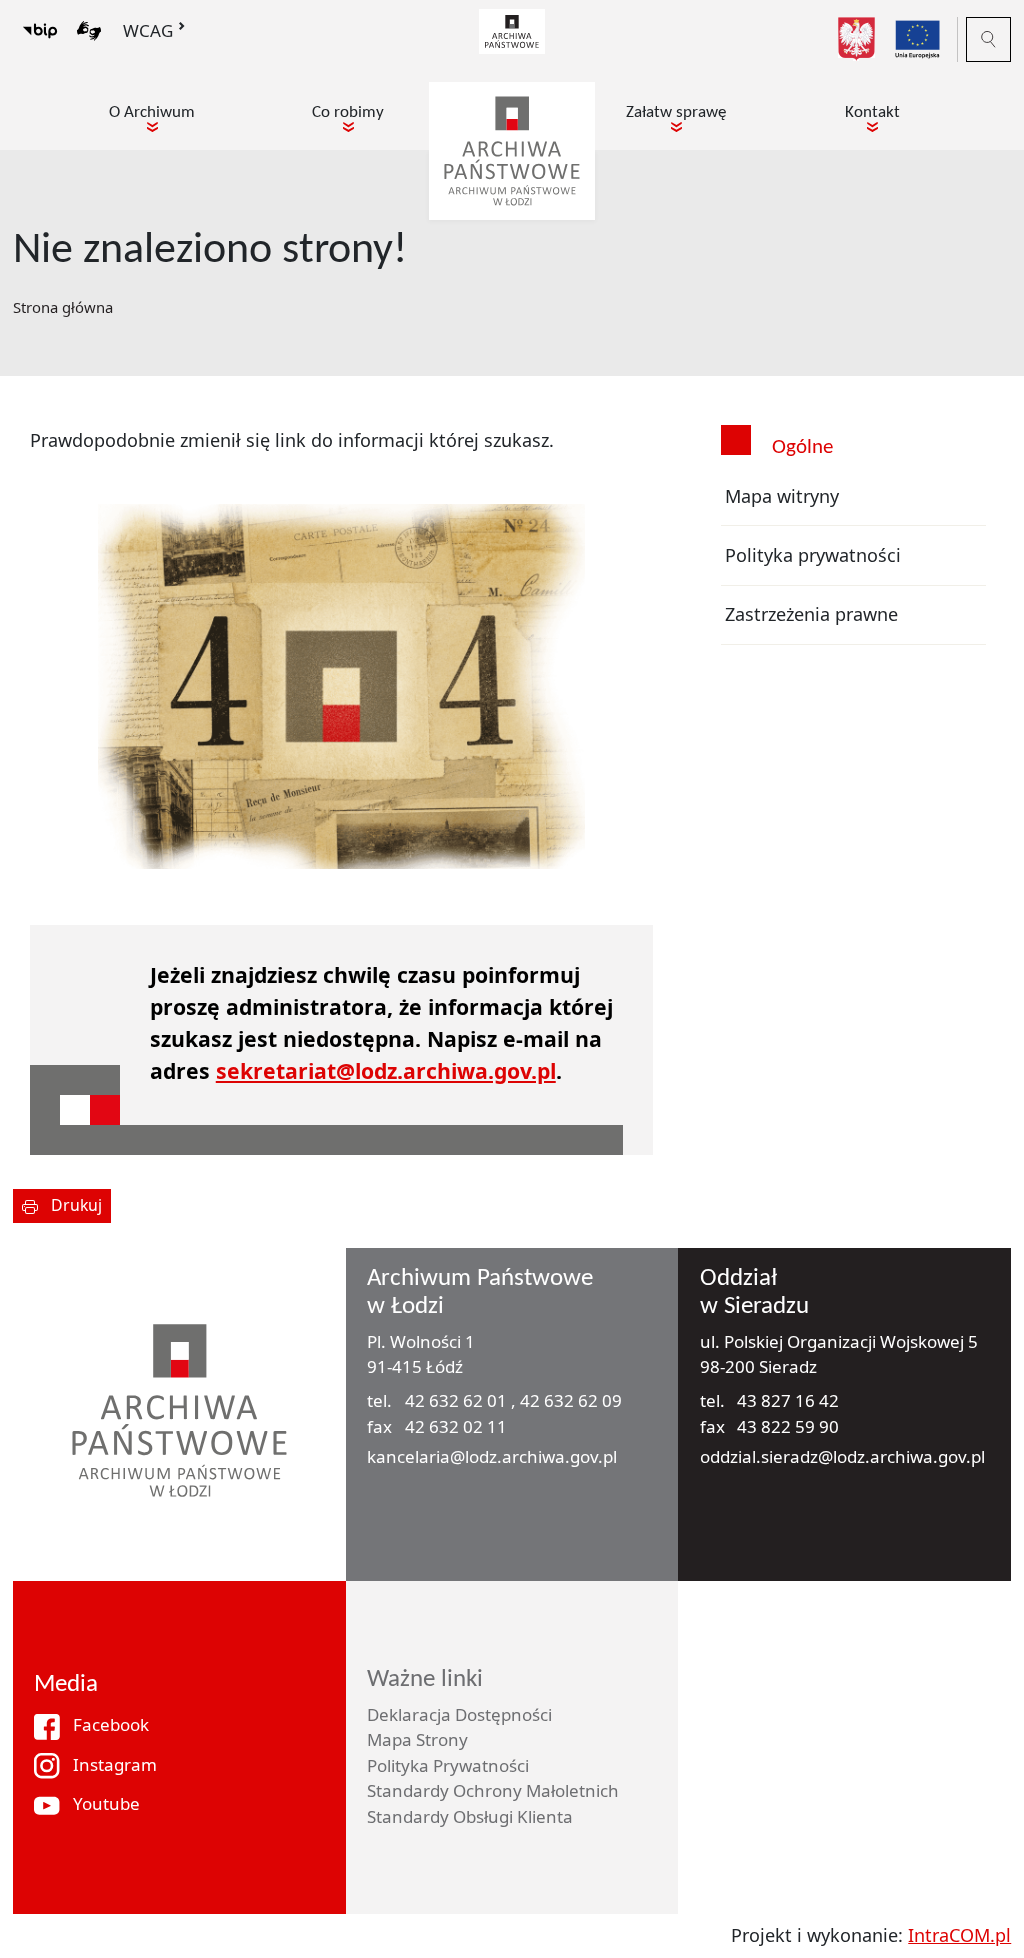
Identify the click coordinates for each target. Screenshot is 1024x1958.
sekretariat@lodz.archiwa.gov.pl (386, 1070)
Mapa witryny (782, 496)
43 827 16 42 (788, 1400)
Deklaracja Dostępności (459, 1714)
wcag (148, 30)
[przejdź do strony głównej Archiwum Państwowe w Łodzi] (512, 149)
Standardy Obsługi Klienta (470, 1816)
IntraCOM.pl (959, 1935)
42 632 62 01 (458, 1400)
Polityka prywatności (813, 555)
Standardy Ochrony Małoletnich (493, 1790)
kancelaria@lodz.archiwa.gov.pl (492, 1456)
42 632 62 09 (571, 1400)
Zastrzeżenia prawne (811, 614)
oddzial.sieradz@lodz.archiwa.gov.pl (842, 1456)
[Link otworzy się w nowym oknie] (512, 29)
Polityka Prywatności (448, 1765)
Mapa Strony (417, 1739)
